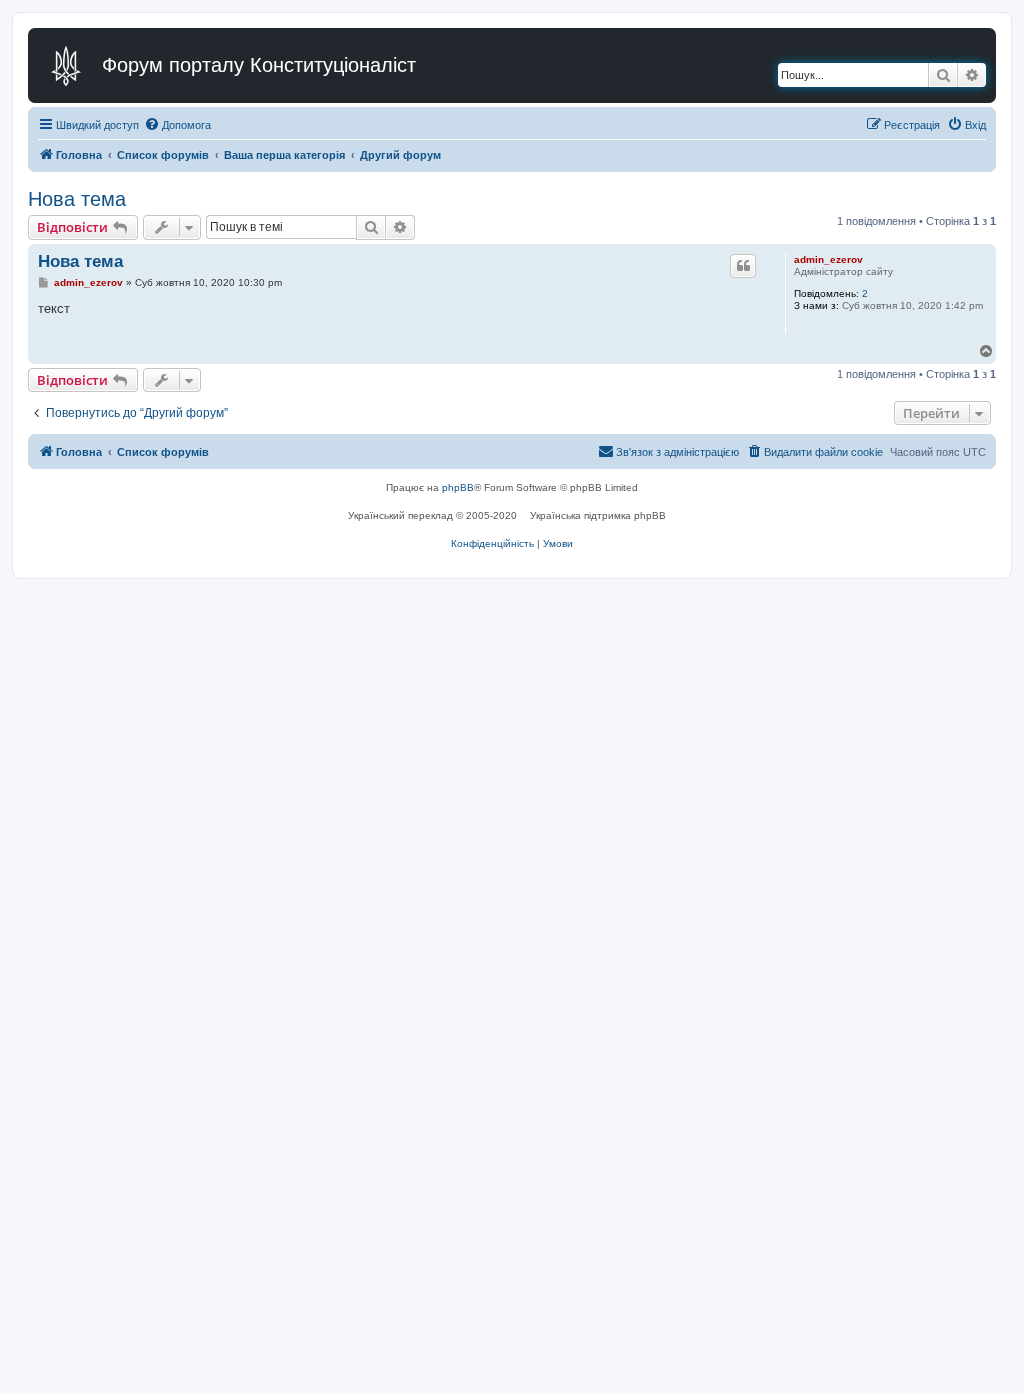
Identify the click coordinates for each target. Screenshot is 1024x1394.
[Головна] (67, 65)
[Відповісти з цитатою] (743, 266)
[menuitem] (177, 125)
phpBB (458, 487)
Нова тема (77, 199)
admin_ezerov (828, 259)
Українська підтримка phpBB (598, 515)
